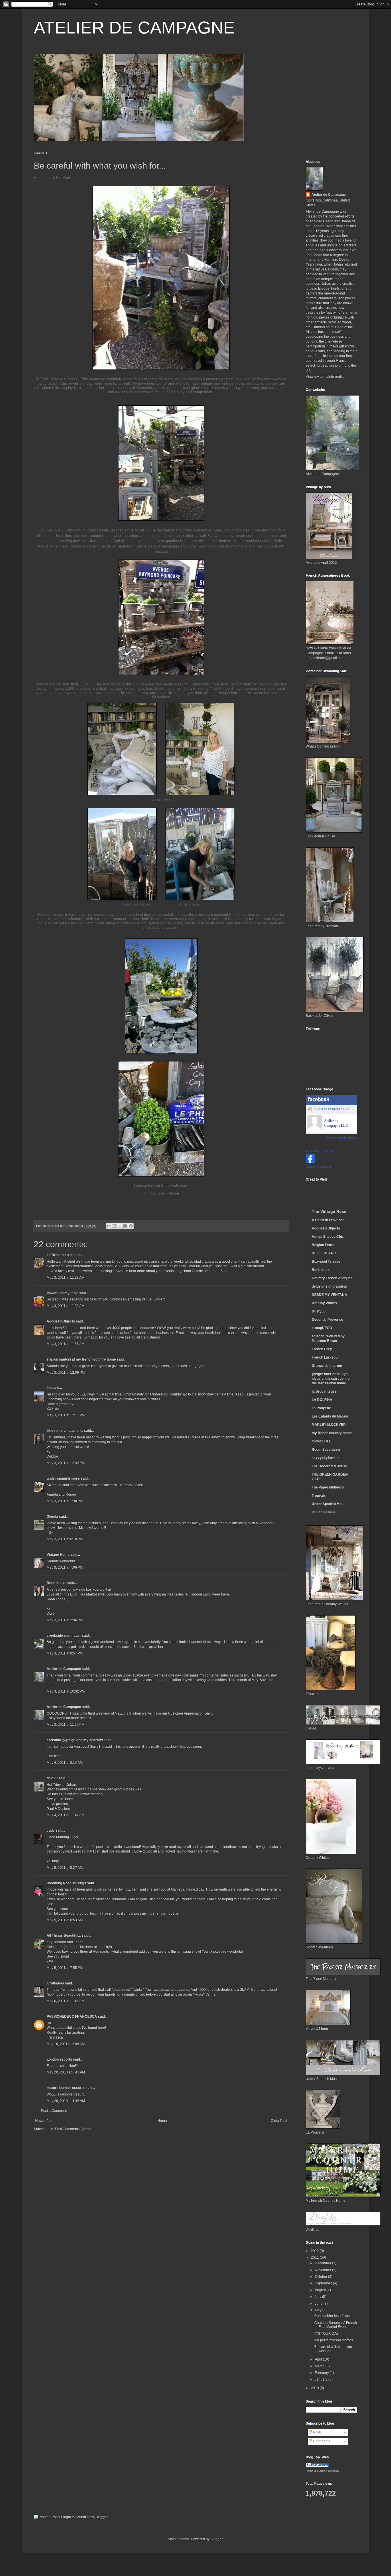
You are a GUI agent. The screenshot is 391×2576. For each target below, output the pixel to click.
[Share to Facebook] (125, 1226)
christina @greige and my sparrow (75, 1740)
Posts (317, 2432)
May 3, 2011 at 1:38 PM (65, 1501)
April (319, 2359)
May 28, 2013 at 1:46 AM (66, 2101)
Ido (49, 1388)
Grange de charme (327, 1366)
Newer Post (44, 2121)
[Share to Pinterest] (131, 1226)
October (321, 2277)
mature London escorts (66, 2088)
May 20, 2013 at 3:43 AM (66, 2072)
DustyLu (319, 1311)
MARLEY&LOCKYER (329, 1425)
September (324, 2283)
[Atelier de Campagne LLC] (315, 1128)
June (319, 2304)
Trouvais (319, 1496)
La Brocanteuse (60, 1255)
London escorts (59, 2059)
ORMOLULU (322, 1441)
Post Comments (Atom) (73, 2129)
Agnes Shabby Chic (328, 1237)
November (323, 2270)
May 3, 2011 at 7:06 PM (65, 1567)
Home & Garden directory (322, 2471)
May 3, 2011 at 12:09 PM (66, 1373)
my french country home (332, 1433)
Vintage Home (58, 1555)
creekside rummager (64, 1636)
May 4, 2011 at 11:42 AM (66, 1815)
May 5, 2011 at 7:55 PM (65, 1968)
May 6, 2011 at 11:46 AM (66, 2001)
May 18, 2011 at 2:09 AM (66, 2044)
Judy (51, 1830)
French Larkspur (325, 1357)
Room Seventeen (326, 1450)
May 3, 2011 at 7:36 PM (65, 1620)
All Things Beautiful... (64, 1936)
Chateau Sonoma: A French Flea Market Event (336, 2325)
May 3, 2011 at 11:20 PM (66, 1725)
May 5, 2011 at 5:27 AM (65, 1868)
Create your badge (319, 1167)
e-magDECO (322, 1328)
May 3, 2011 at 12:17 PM (66, 1415)
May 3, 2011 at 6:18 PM (65, 1539)
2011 (315, 2257)
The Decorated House (329, 1466)
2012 (315, 2251)
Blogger (216, 2539)
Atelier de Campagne (64, 1669)
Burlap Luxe (57, 1583)
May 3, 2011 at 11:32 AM (66, 1306)
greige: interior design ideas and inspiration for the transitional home (331, 1379)
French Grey (322, 1349)
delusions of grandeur (329, 1286)
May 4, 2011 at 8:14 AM (65, 1763)
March (320, 2366)
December (323, 2263)
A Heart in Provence (328, 1220)
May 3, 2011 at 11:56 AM (66, 1344)
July (318, 2297)
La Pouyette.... (323, 1408)
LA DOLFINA (322, 1400)
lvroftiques (55, 1983)
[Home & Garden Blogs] (317, 2466)
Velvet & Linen (323, 1512)
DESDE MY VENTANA (329, 1295)
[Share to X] (120, 1226)
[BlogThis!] (114, 1226)
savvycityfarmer (325, 1458)
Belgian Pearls (324, 1245)
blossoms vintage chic (65, 1431)
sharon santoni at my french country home (81, 1359)
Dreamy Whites (324, 1303)
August (321, 2290)
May (319, 2310)
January (322, 2379)
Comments (321, 2441)
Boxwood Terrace (326, 1262)
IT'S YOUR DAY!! (327, 2334)
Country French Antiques (332, 1278)
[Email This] (109, 1226)
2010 (315, 2388)
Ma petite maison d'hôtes (334, 2340)
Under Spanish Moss (329, 1504)
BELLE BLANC (324, 1253)
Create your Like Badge (341, 1138)
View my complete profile (325, 377)
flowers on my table (63, 1293)
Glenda (52, 1517)
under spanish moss (63, 1478)
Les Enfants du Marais (330, 1416)
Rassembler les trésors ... (334, 2316)
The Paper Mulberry (328, 1487)
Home (162, 2121)
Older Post (279, 2121)
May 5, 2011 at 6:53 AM (65, 1920)
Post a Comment (54, 2111)
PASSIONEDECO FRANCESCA (72, 2016)
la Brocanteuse (324, 1391)
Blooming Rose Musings (66, 1883)
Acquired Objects (61, 1321)
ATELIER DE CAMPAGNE (134, 28)
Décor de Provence (327, 1320)
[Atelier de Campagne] (310, 1162)
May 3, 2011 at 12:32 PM (66, 1463)
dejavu (52, 1778)
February (322, 2373)
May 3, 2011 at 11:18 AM (66, 1278)
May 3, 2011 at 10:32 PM (66, 1691)
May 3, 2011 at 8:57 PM (65, 1653)
